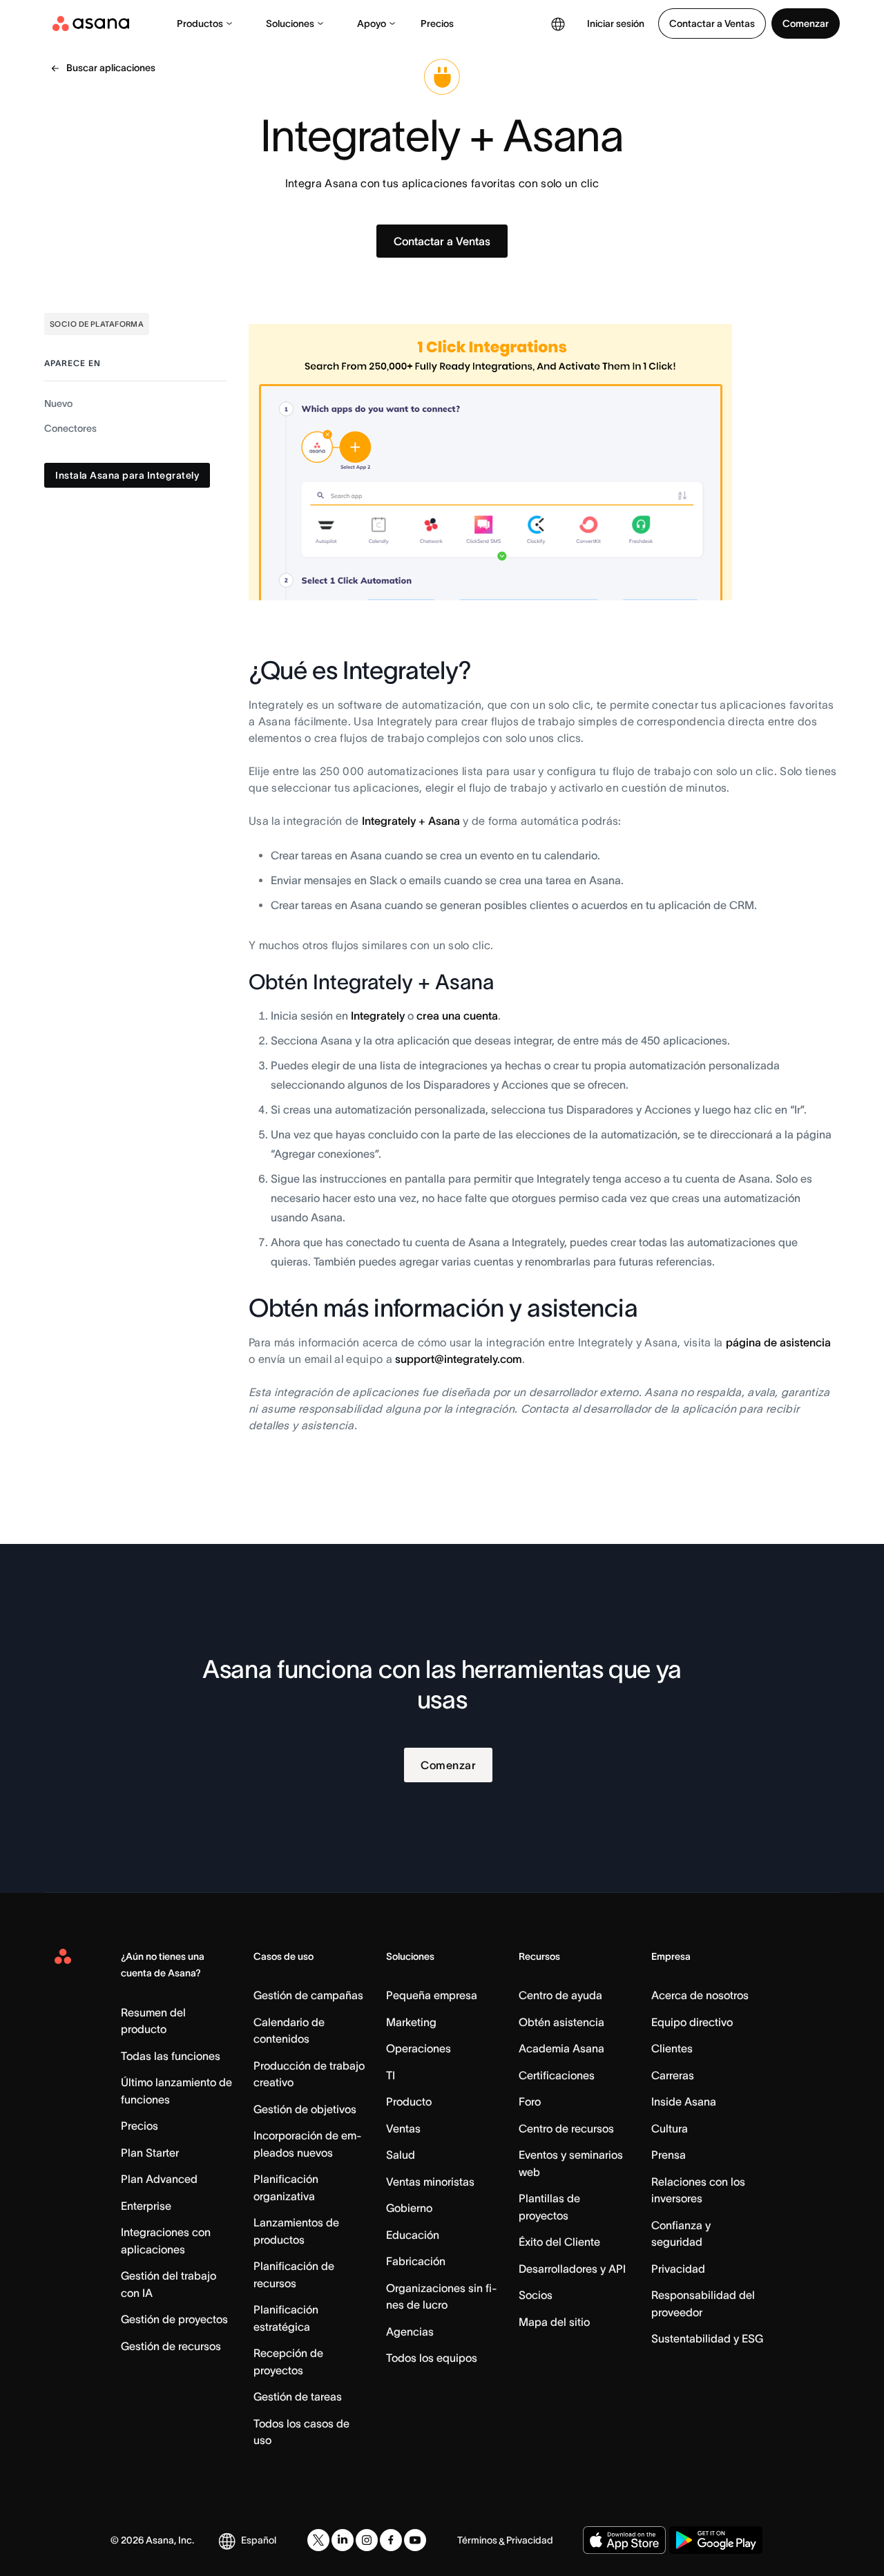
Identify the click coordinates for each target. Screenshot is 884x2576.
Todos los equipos (432, 2358)
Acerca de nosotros (700, 1995)
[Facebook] (391, 2540)
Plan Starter (150, 2153)
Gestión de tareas (298, 2396)
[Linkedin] (343, 2540)
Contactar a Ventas (712, 23)
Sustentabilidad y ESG (707, 2338)
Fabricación (416, 2261)
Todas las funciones (171, 2056)
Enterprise (146, 2206)
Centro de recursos (566, 2128)
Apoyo (372, 23)
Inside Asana (684, 2101)
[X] (318, 2540)
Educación (413, 2235)
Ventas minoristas (430, 2182)
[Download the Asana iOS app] (624, 2540)
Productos (200, 23)
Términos (477, 2540)
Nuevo (58, 404)
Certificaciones (557, 2075)
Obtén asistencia (561, 2022)
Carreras (673, 2075)
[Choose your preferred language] (558, 23)
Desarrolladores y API (572, 2269)
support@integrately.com (459, 1359)
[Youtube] (415, 2540)
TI (391, 2075)
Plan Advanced (159, 2179)
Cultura (670, 2128)
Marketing (411, 2022)
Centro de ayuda (560, 1995)
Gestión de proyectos (174, 2319)
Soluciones (290, 23)
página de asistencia (778, 1342)
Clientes (672, 2048)
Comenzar (806, 23)
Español (259, 2540)
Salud (401, 2155)
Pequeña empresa (432, 1995)
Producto (409, 2101)
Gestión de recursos (171, 2346)
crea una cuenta (457, 1015)
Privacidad (678, 2269)
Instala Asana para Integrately (127, 476)
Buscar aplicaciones (111, 68)
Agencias (410, 2331)
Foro (530, 2101)
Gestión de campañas (308, 1995)
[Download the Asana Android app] (716, 2540)
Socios (536, 2295)
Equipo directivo (692, 2022)
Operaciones (419, 2048)
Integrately (378, 1015)
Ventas (403, 2128)
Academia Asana (561, 2048)
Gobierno (409, 2208)
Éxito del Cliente (559, 2242)
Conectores (70, 429)
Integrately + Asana (411, 821)
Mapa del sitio (554, 2322)
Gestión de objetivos (305, 2109)
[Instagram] (367, 2540)
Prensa (669, 2155)
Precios (437, 23)
